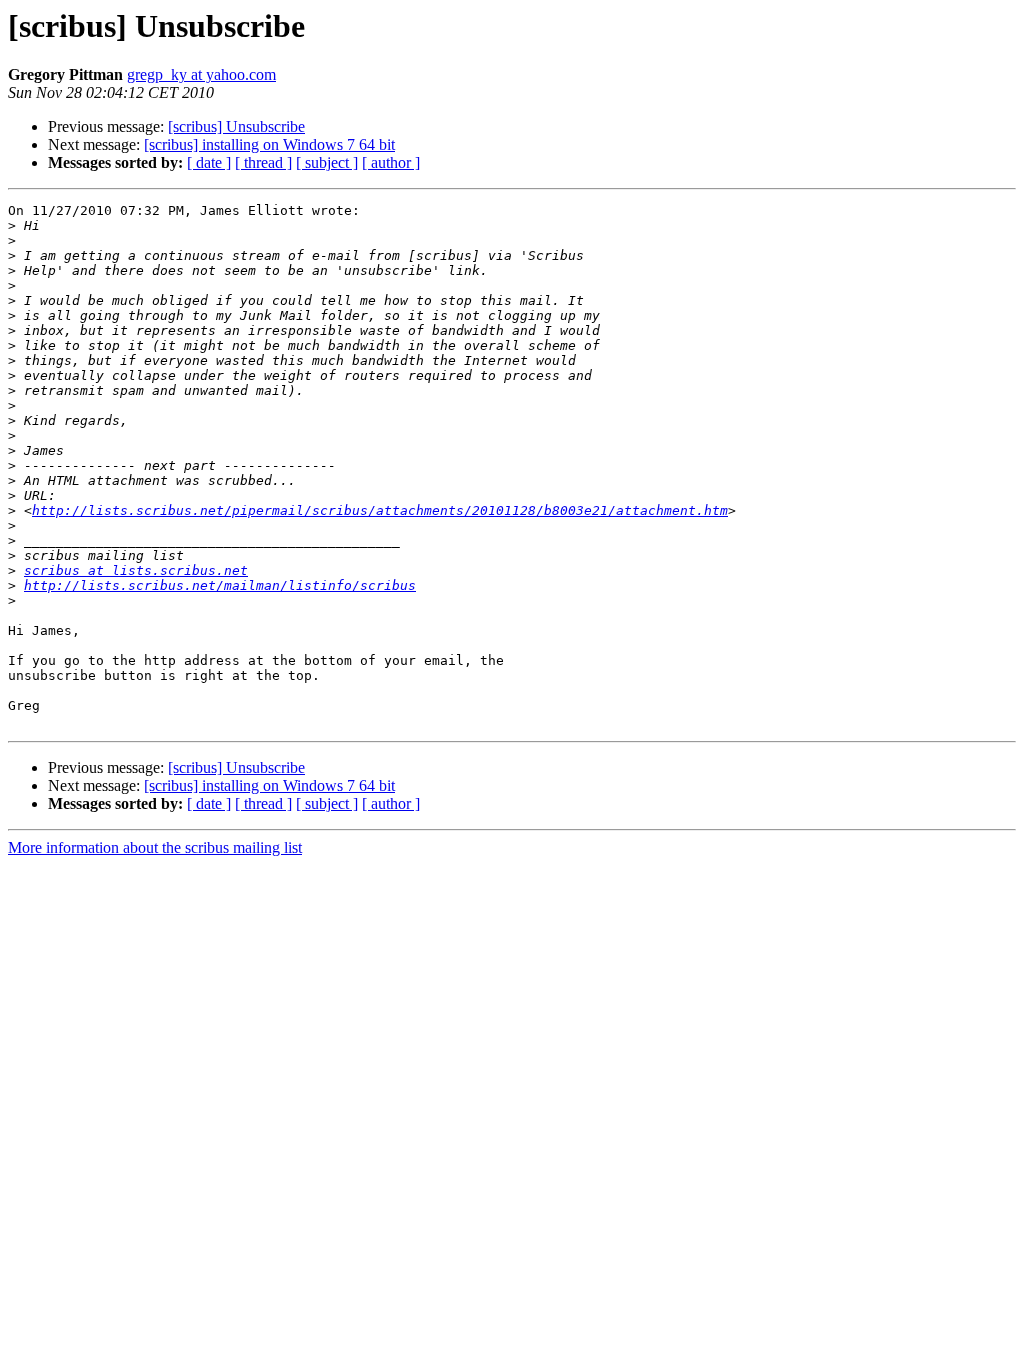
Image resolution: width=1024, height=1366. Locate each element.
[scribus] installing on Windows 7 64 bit (269, 144)
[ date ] (209, 162)
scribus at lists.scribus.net (136, 570)
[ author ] (391, 162)
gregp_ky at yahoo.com (201, 74)
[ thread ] (263, 162)
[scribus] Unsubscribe (236, 126)
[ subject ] (327, 162)
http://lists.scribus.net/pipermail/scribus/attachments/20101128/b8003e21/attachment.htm (380, 510)
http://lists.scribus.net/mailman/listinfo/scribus (220, 585)
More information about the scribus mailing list (155, 847)
